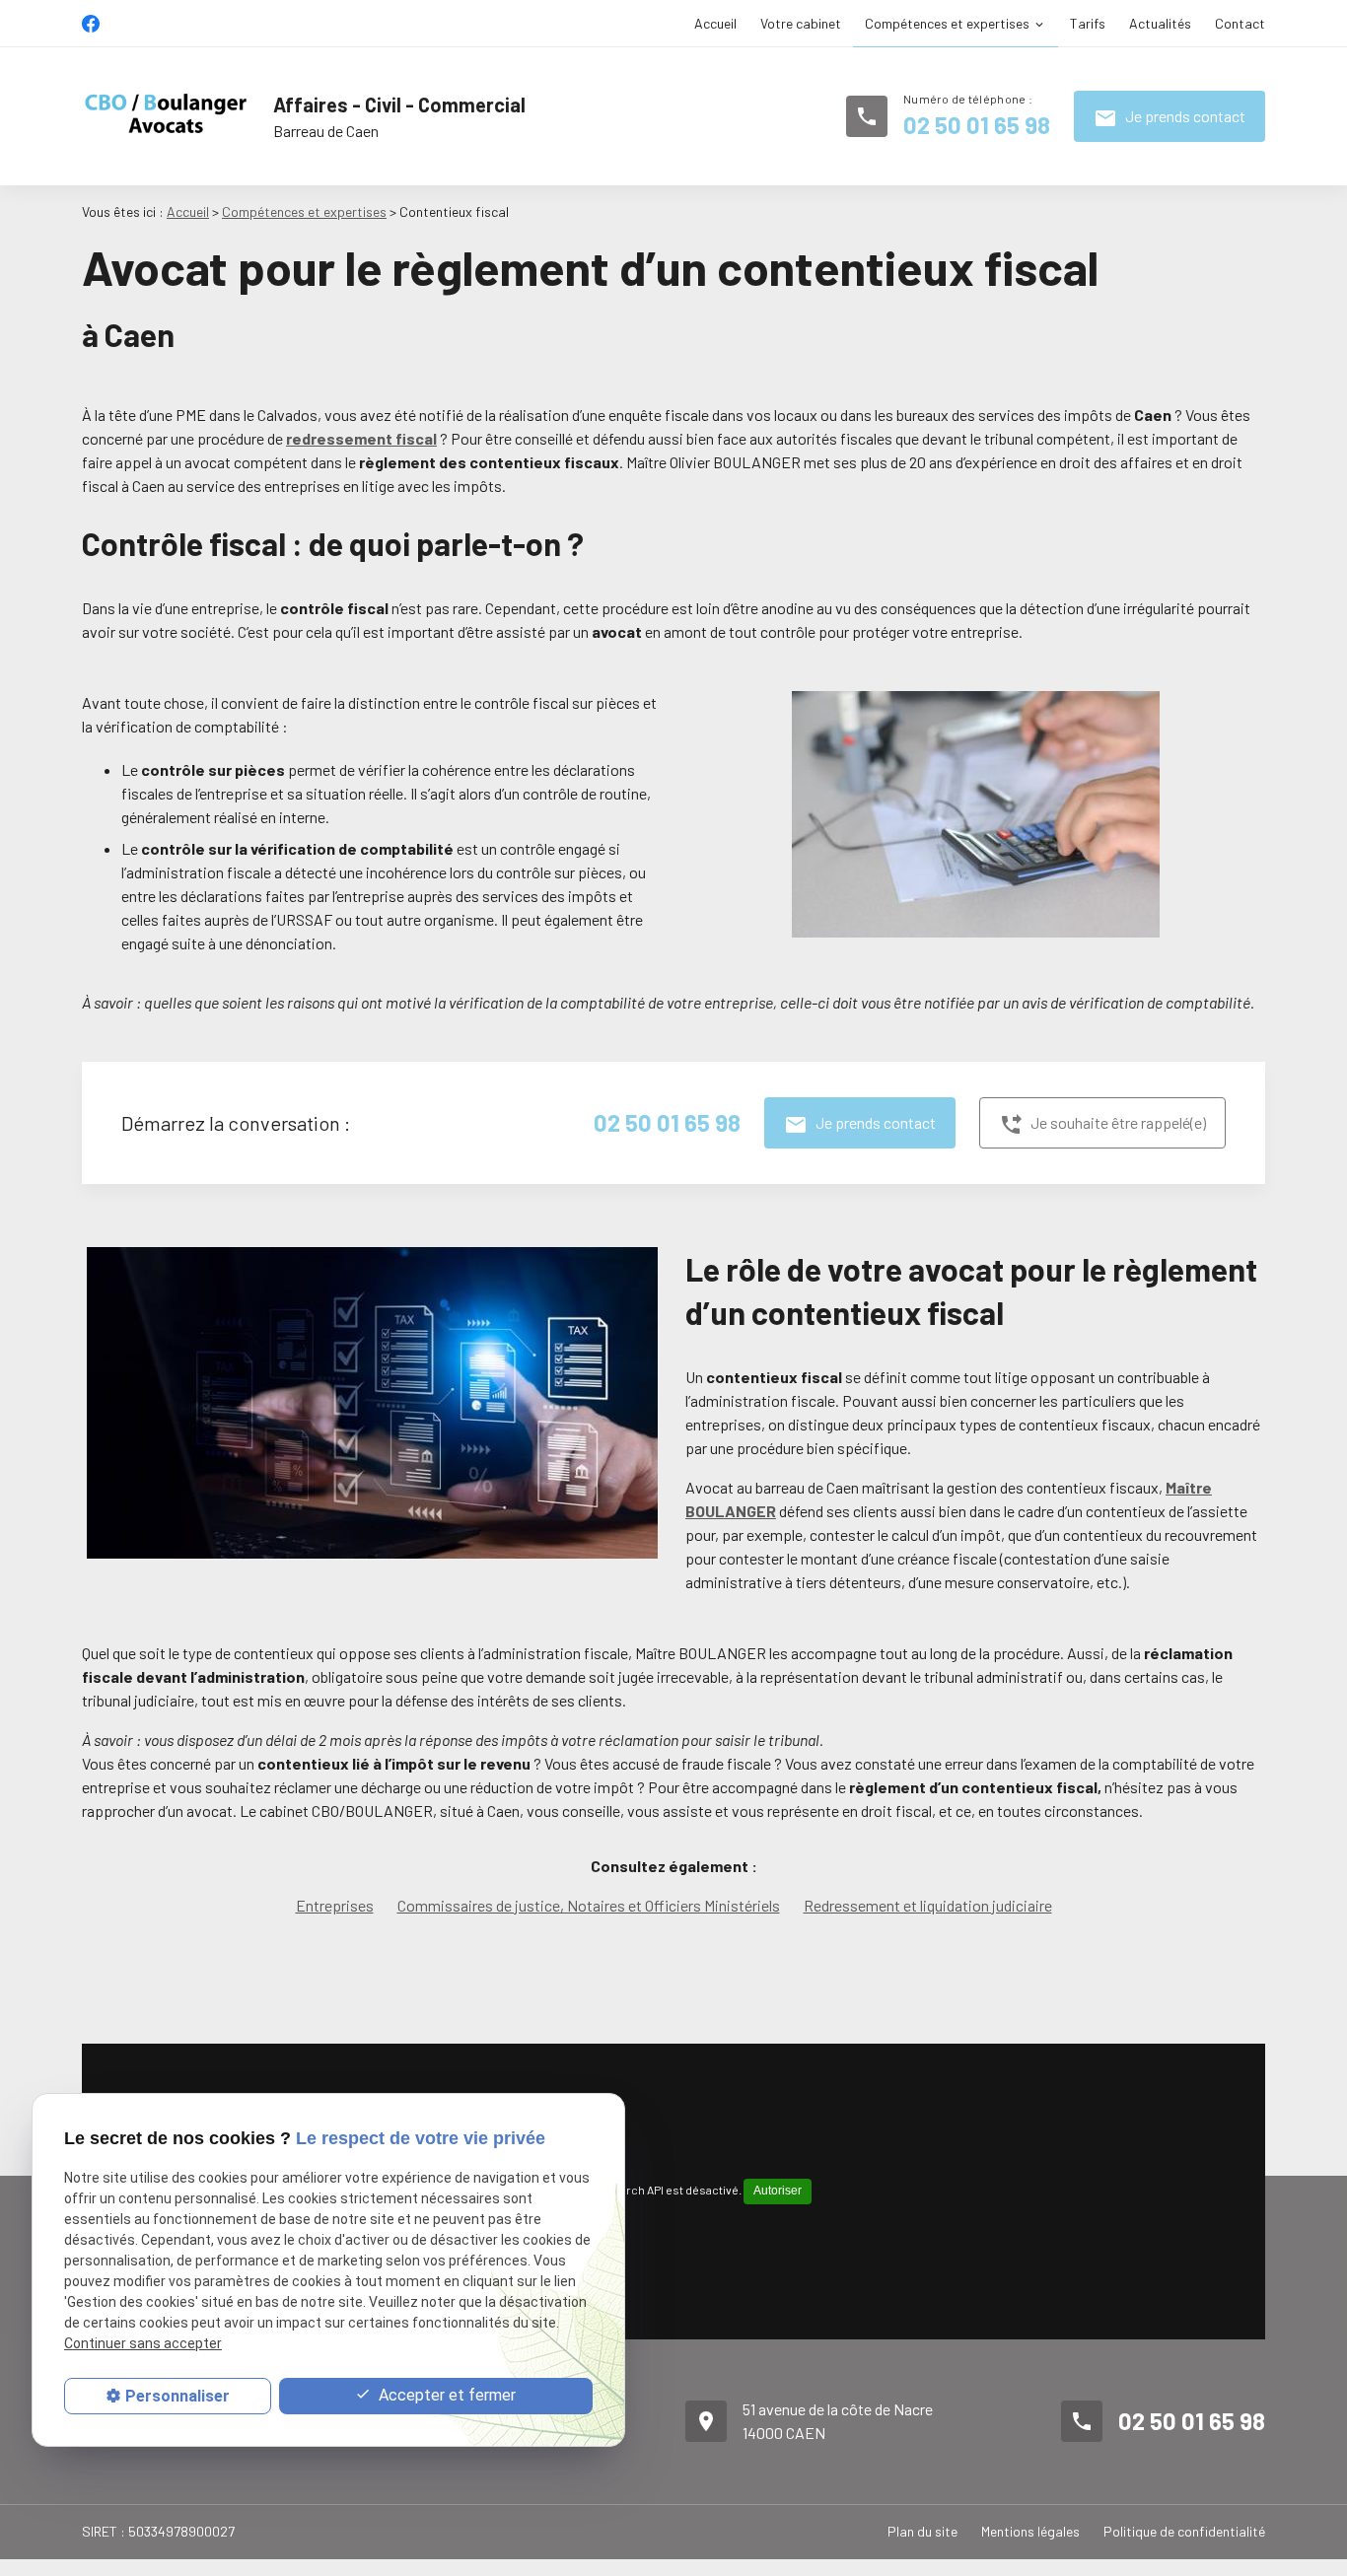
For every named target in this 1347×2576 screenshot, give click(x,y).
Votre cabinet (801, 23)
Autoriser (778, 2191)
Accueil (715, 23)
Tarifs (1088, 23)
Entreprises (335, 1905)
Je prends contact (1170, 118)
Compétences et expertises (947, 23)
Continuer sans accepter (143, 2344)
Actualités (1160, 23)
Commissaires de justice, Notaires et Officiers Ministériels (589, 1905)
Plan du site (922, 2531)
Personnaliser (177, 2396)
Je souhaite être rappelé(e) (1102, 1125)
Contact (1240, 23)
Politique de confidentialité (1184, 2531)
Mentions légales (1030, 2531)
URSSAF (304, 919)
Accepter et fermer (445, 2395)
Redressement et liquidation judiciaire (928, 1905)
